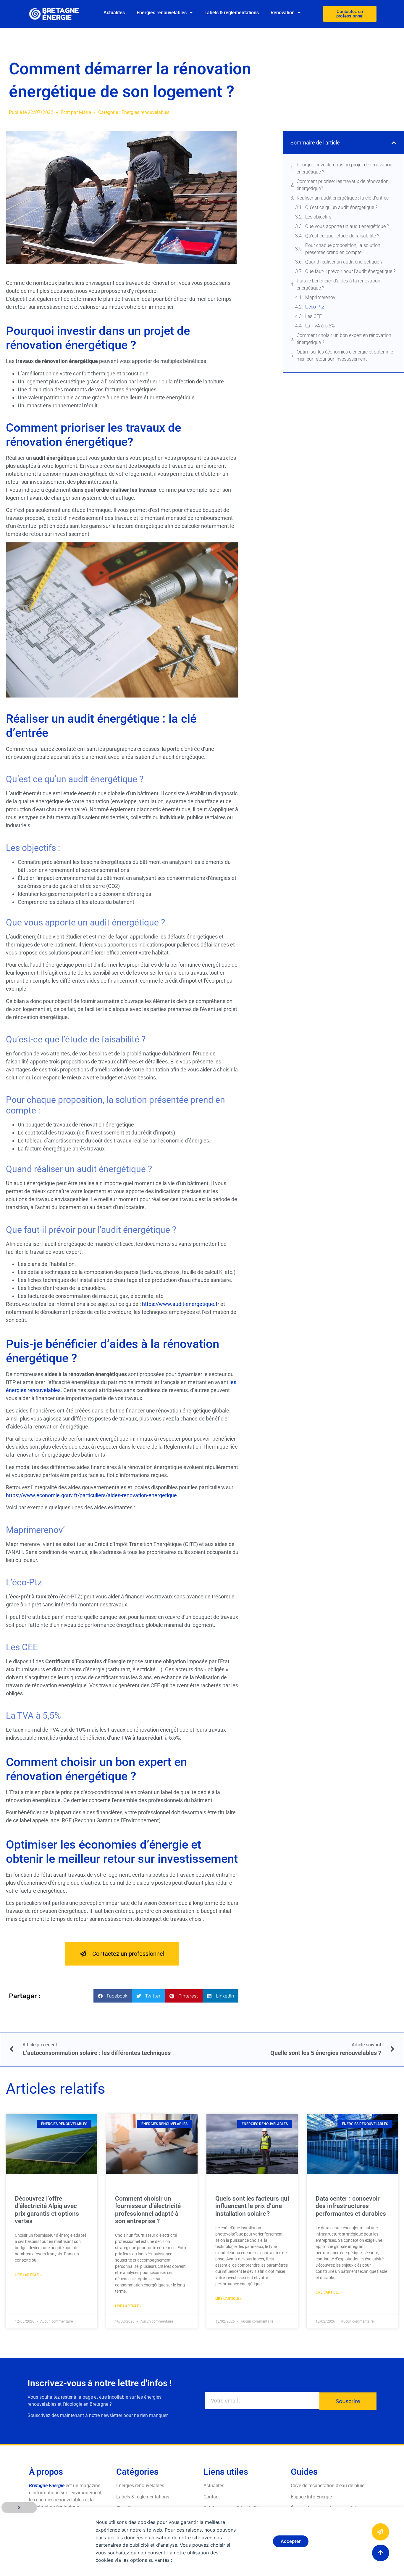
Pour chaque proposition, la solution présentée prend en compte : (343, 249)
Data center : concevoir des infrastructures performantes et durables (351, 2206)
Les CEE (313, 316)
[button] (113, 1996)
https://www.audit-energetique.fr (181, 1304)
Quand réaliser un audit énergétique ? (344, 262)
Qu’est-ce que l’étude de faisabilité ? (342, 236)
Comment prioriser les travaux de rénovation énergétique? (343, 185)
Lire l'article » (28, 2275)
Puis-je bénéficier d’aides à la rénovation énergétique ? (338, 284)
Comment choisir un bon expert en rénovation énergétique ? (344, 339)
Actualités (114, 13)
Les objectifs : (319, 217)
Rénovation (283, 13)
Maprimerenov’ (321, 297)
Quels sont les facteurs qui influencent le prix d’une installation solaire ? (252, 2206)
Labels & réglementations (232, 13)
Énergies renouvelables (162, 13)
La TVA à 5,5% (320, 326)
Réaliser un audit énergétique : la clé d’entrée (343, 198)
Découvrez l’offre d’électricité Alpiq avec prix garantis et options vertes (47, 2210)
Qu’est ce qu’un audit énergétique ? (341, 207)
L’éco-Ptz (315, 307)
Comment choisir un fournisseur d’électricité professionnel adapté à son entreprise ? (148, 2210)
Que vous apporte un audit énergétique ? (347, 226)
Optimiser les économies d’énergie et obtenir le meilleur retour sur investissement (345, 355)
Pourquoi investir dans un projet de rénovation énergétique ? (345, 168)
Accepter (291, 2541)
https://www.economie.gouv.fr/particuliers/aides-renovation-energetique (91, 1495)
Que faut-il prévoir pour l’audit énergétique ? (350, 271)
